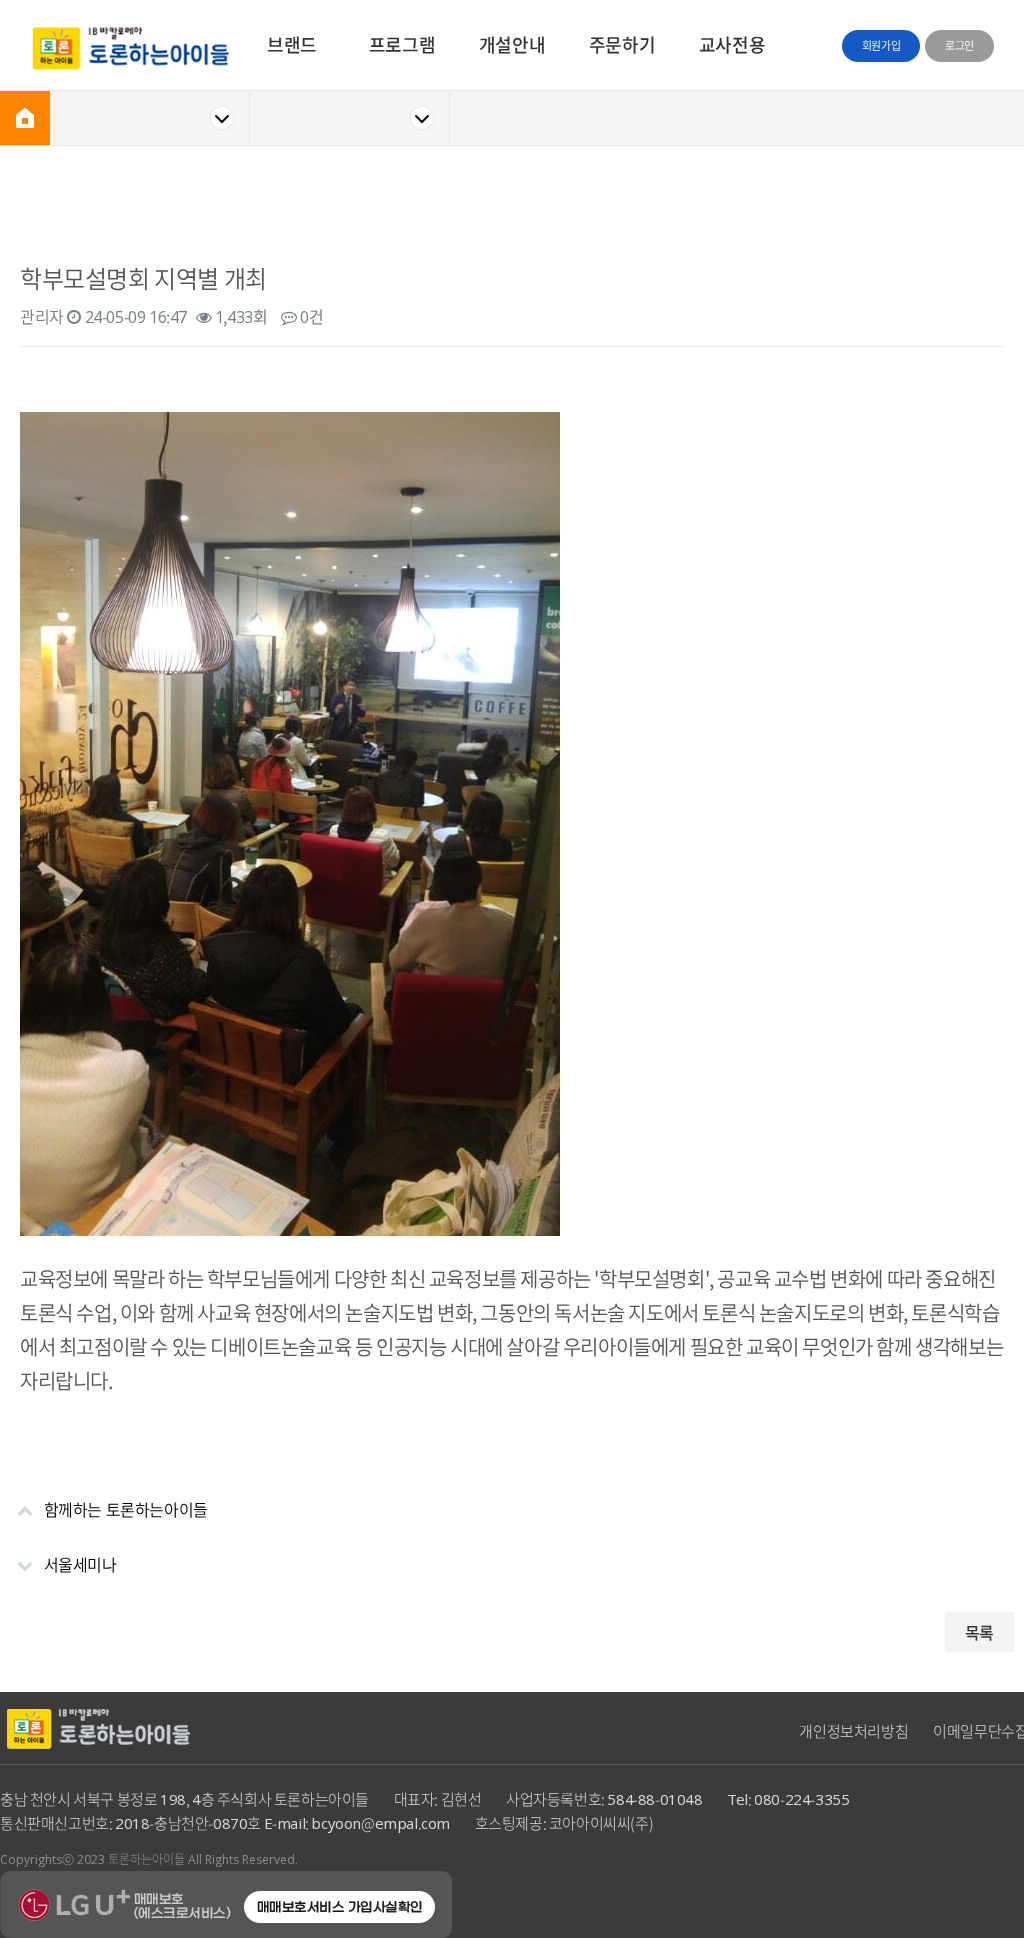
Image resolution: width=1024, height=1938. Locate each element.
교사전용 (732, 44)
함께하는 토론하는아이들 (126, 1509)
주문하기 (622, 44)
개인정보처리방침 (853, 1731)
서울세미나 (80, 1564)
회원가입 (881, 45)
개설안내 (512, 44)
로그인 (959, 45)
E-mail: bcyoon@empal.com (357, 1823)
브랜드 (292, 44)
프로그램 (402, 44)
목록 (979, 1632)
